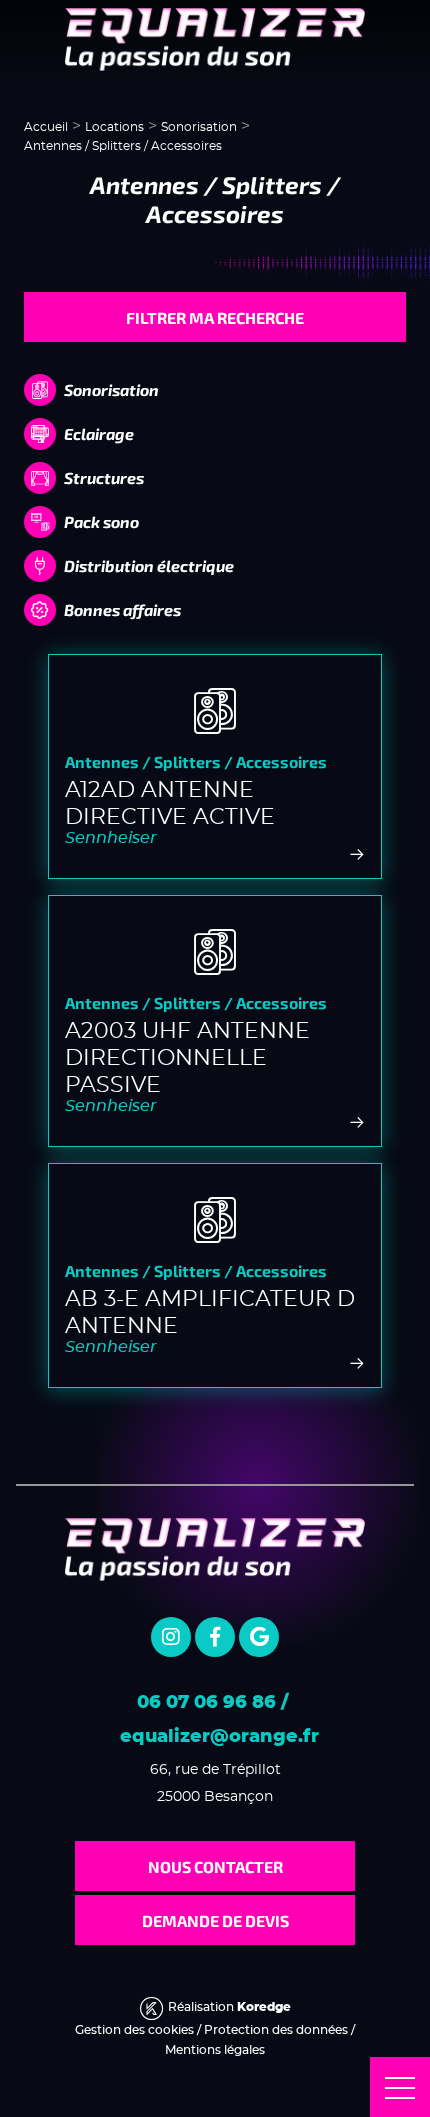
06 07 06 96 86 (206, 1703)
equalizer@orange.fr (219, 1737)
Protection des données (276, 2030)
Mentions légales (215, 2050)
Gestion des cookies (134, 2030)
